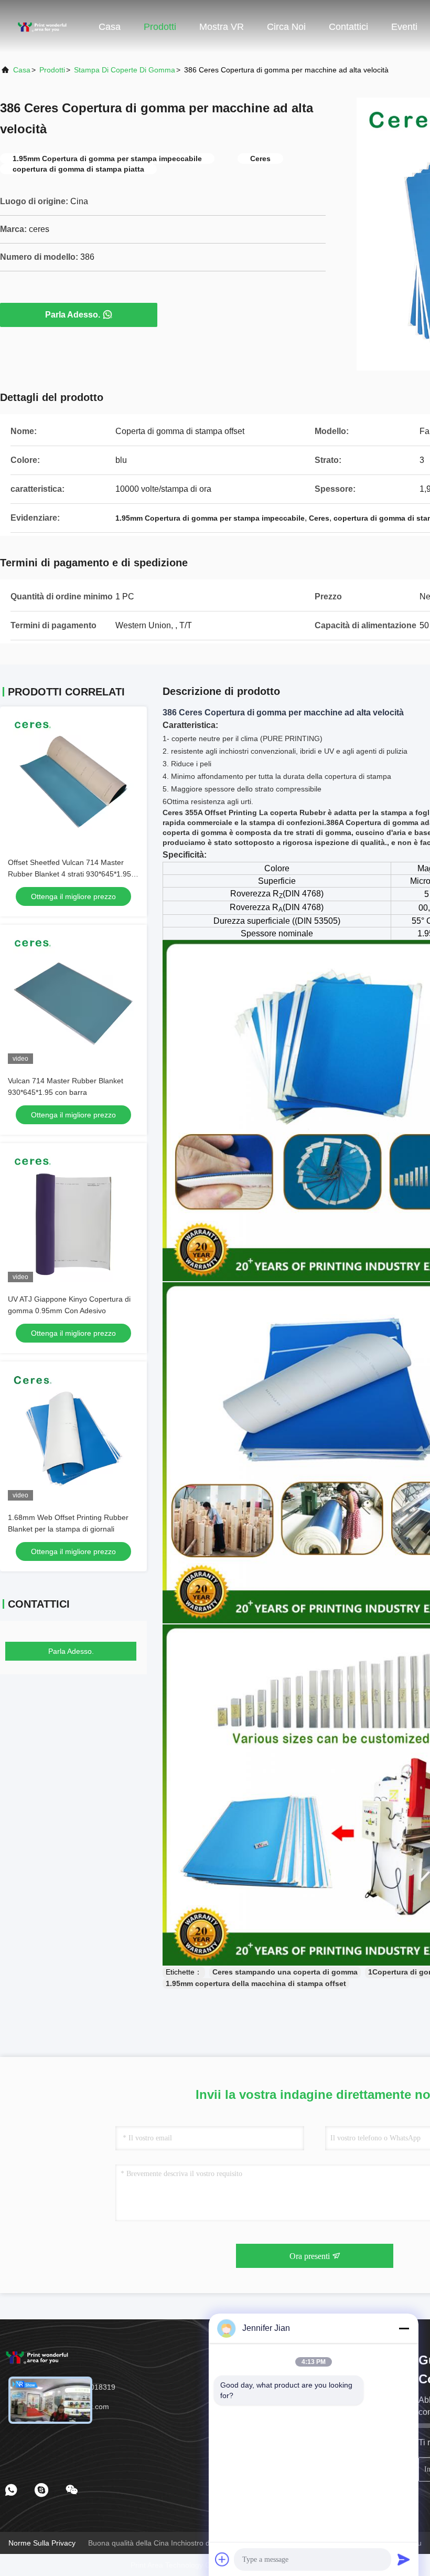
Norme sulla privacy (42, 2543)
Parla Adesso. (73, 315)
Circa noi (286, 27)
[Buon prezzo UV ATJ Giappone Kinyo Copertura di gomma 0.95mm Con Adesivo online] (73, 1217)
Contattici (348, 27)
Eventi (404, 27)
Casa (110, 27)
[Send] (404, 2559)
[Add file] (222, 2559)
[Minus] (404, 2328)
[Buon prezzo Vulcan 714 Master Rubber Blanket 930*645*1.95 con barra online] (73, 998)
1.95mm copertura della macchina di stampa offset (256, 1983)
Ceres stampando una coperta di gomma (285, 1972)
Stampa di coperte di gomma (125, 70)
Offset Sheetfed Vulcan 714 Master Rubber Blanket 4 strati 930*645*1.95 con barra (69, 874)
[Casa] (42, 26)
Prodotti (160, 27)
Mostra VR (222, 27)
